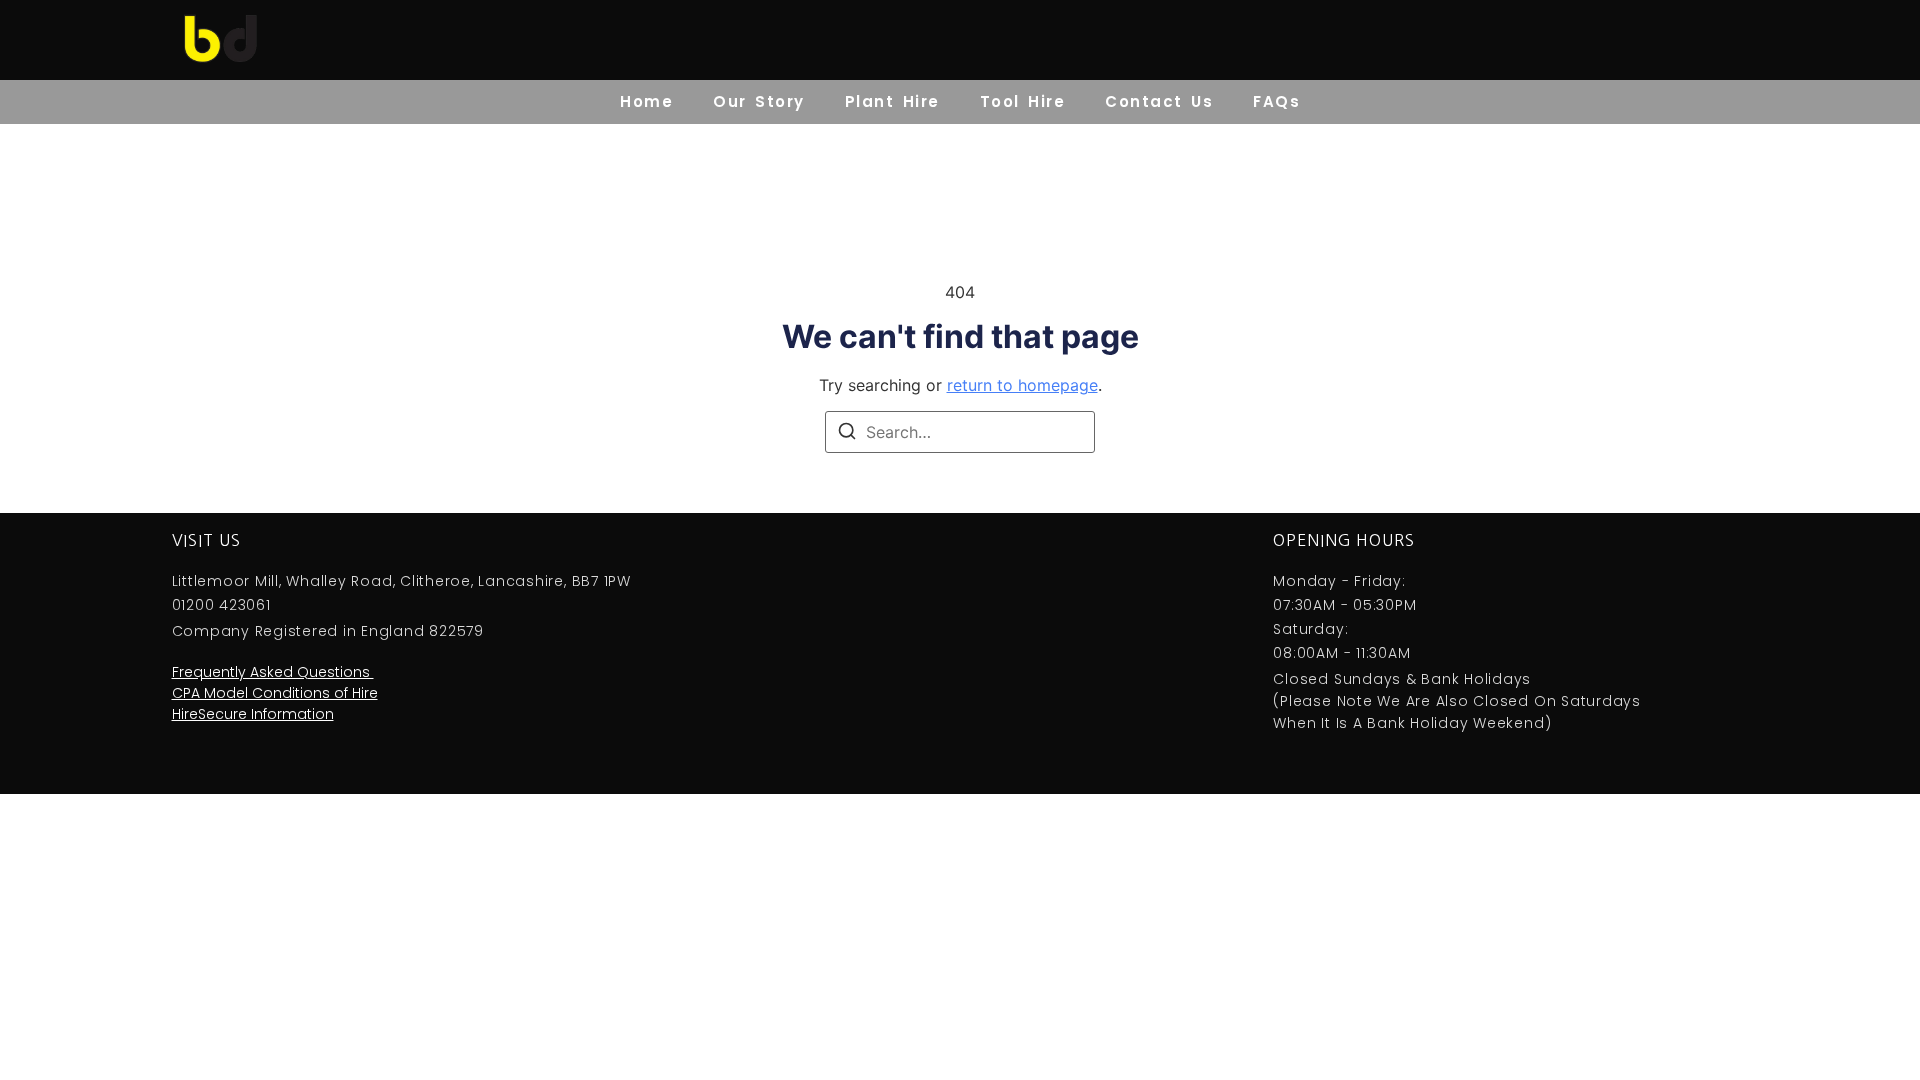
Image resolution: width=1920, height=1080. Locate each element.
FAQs (1276, 101)
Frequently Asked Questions (273, 672)
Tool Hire (1023, 101)
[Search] (847, 434)
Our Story (759, 101)
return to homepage (1022, 385)
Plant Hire (892, 101)
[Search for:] (960, 432)
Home (646, 101)
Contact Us (1159, 101)
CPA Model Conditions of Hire (275, 693)
